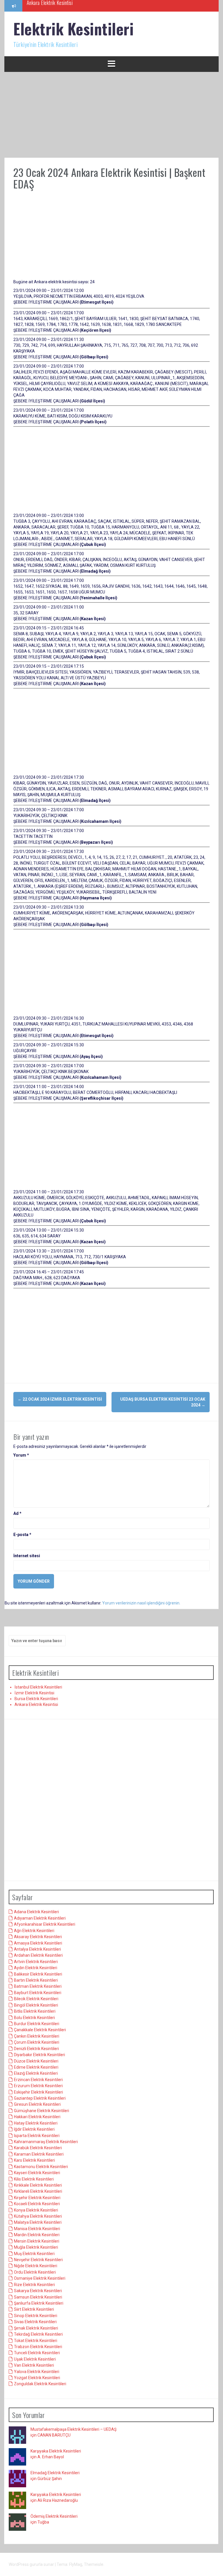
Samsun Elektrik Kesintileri (38, 2297)
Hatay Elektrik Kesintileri (36, 2123)
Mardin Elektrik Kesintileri (37, 2235)
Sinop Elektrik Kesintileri (36, 2316)
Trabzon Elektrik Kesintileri (38, 2347)
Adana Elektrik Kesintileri (36, 1912)
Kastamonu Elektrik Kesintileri (41, 2167)
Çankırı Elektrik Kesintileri (37, 2036)
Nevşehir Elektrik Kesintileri (38, 2260)
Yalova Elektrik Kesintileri (37, 2372)
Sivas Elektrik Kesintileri (35, 2322)
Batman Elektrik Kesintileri (38, 1986)
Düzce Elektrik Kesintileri (36, 2061)
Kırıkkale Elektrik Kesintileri (38, 2185)
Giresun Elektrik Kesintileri (37, 2104)
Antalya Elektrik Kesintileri (37, 1949)
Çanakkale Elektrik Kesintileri (40, 2030)
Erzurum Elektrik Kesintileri (38, 2086)
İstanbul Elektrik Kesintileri (38, 1687)
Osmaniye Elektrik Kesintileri (40, 2278)
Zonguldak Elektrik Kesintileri (40, 2384)
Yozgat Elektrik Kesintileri (37, 2378)
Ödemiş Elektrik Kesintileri (54, 2516)
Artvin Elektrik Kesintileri (36, 1962)
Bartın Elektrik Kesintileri (36, 1980)
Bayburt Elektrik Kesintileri (38, 1993)
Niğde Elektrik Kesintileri (36, 2266)
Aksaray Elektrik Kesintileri (38, 1937)
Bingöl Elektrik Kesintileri (36, 2005)
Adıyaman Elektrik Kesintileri (40, 1918)
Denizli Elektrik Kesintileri (36, 2049)
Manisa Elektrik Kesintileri (37, 2229)
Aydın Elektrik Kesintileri (36, 1968)
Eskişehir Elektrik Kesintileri (38, 2092)
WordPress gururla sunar (32, 2564)
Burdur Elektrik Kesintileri (37, 2024)
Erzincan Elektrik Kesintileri (38, 2080)
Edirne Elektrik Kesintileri (36, 2067)
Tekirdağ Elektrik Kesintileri (38, 2334)
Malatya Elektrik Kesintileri (38, 2222)
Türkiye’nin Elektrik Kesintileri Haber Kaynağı (69, 6)
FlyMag (76, 2564)
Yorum (21, 1455)
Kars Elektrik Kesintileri (34, 2160)
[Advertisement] (111, 115)
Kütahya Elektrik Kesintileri (38, 2216)
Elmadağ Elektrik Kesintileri (55, 2473)
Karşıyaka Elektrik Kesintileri (56, 2451)
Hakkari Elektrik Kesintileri (37, 2117)
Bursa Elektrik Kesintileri (36, 1699)
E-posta (22, 1535)
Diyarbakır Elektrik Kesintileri (39, 2055)
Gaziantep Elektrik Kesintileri (40, 2098)
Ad (17, 1513)
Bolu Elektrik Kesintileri (34, 2018)
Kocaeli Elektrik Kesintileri (37, 2204)
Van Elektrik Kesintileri (34, 2365)
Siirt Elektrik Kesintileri (34, 2309)
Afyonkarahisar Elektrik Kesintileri (45, 1924)
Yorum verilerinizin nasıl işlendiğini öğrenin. (141, 1603)
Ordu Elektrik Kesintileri (35, 2272)
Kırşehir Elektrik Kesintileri (37, 2198)
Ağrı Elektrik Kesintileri (34, 1931)
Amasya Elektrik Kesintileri (38, 1943)
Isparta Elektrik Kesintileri (37, 2136)
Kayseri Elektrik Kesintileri (37, 2173)
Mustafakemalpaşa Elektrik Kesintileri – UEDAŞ (73, 2429)
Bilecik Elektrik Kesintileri (36, 1999)
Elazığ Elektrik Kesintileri (36, 2073)
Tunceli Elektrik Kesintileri (37, 2353)
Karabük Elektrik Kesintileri (38, 2148)
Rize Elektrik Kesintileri (34, 2285)
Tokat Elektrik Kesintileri (36, 2341)
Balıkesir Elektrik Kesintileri (38, 1974)
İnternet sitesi (27, 1556)
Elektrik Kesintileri (73, 29)
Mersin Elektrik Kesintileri (37, 2241)
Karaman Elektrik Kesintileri (39, 2154)
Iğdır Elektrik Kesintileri (34, 2129)
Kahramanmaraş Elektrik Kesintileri (46, 2142)
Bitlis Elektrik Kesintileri (35, 2011)
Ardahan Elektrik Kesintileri (38, 1955)
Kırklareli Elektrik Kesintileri (38, 2191)
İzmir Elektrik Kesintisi (34, 1693)
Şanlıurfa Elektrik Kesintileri (39, 2303)
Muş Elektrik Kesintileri (34, 2254)
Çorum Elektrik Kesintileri (37, 2042)
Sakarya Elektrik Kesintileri (38, 2291)
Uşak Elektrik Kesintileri (35, 2359)
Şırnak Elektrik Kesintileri (36, 2328)
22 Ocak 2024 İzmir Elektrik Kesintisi (60, 1399)
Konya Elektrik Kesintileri (36, 2210)
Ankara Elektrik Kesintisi (36, 1704)
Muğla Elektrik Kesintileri (36, 2247)
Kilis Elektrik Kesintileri (34, 2179)
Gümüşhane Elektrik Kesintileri (42, 2111)
